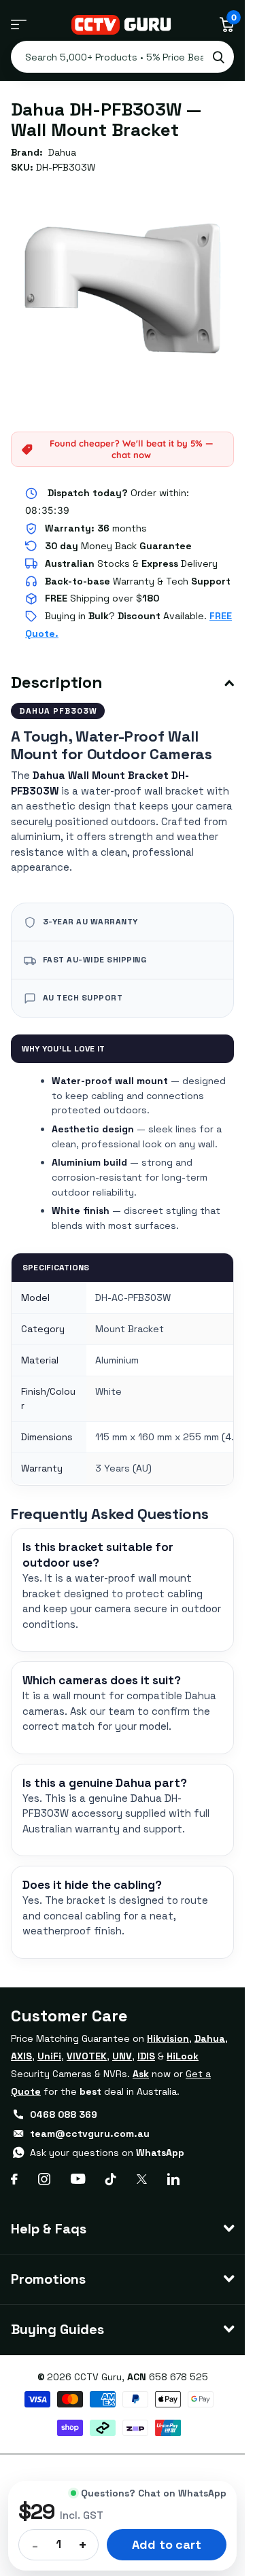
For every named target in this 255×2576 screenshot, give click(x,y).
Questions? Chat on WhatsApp (154, 2493)
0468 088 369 (64, 2114)
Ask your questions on (107, 2153)
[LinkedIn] (173, 2179)
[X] (142, 2179)
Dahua (62, 152)
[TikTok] (111, 2179)
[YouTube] (78, 2179)
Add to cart (166, 2544)
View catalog (19, 25)
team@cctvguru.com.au (90, 2134)
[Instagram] (44, 2179)
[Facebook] (14, 2179)
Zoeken (218, 57)
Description (57, 682)
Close (122, 2229)
